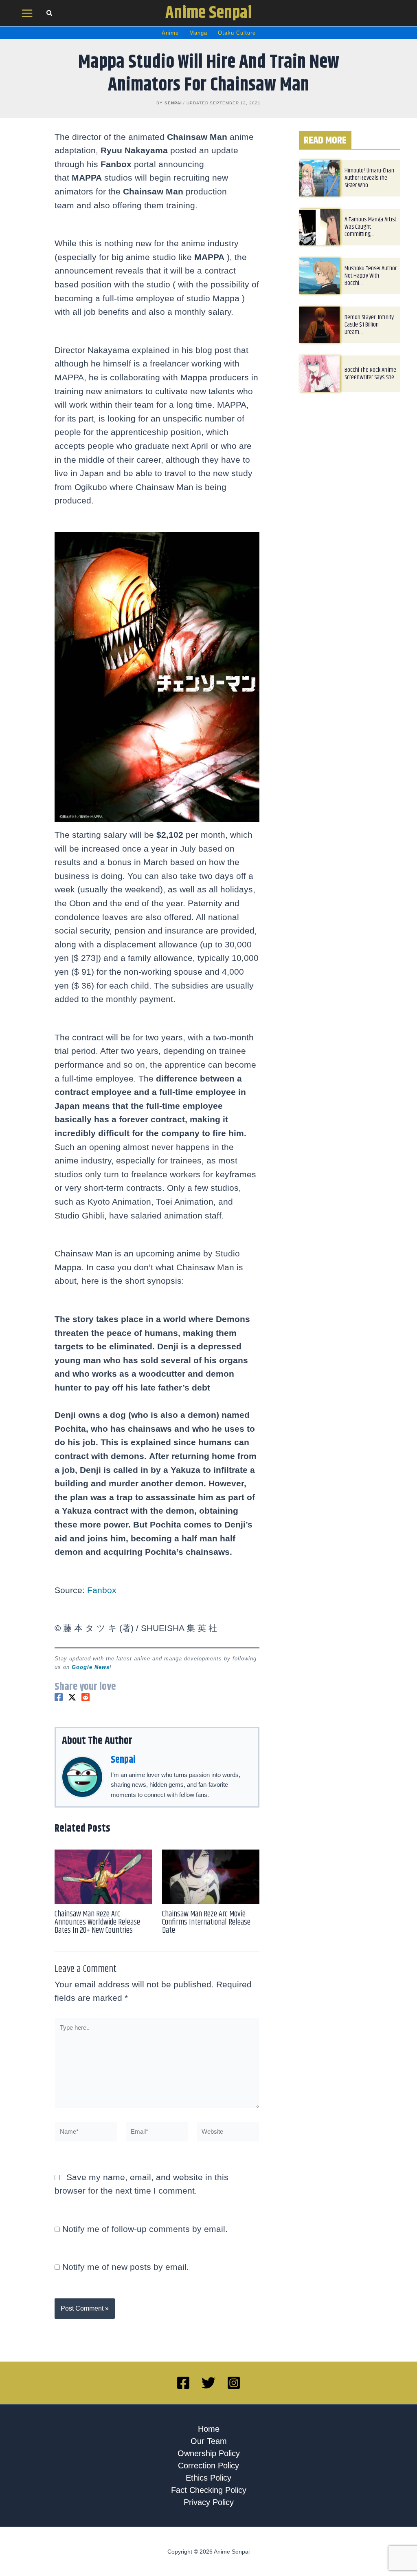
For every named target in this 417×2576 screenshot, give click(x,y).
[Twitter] (72, 1697)
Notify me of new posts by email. (126, 2267)
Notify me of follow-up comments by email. (145, 2229)
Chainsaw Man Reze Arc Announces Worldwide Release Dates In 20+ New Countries (97, 1922)
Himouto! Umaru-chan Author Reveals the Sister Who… (369, 178)
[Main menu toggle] (27, 13)
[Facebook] (59, 1697)
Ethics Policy (208, 2478)
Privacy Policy (209, 2502)
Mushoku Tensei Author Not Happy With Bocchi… (371, 276)
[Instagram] (234, 2383)
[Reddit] (86, 1697)
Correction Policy (208, 2466)
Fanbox (102, 1590)
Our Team (209, 2441)
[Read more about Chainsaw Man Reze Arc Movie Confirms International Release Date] (211, 1876)
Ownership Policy (209, 2453)
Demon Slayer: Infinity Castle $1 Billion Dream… (369, 325)
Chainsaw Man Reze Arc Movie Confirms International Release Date (206, 1922)
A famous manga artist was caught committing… (370, 227)
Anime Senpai (209, 13)
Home (209, 2429)
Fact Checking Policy (209, 2490)
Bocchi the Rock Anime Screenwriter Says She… (371, 374)
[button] (50, 14)
